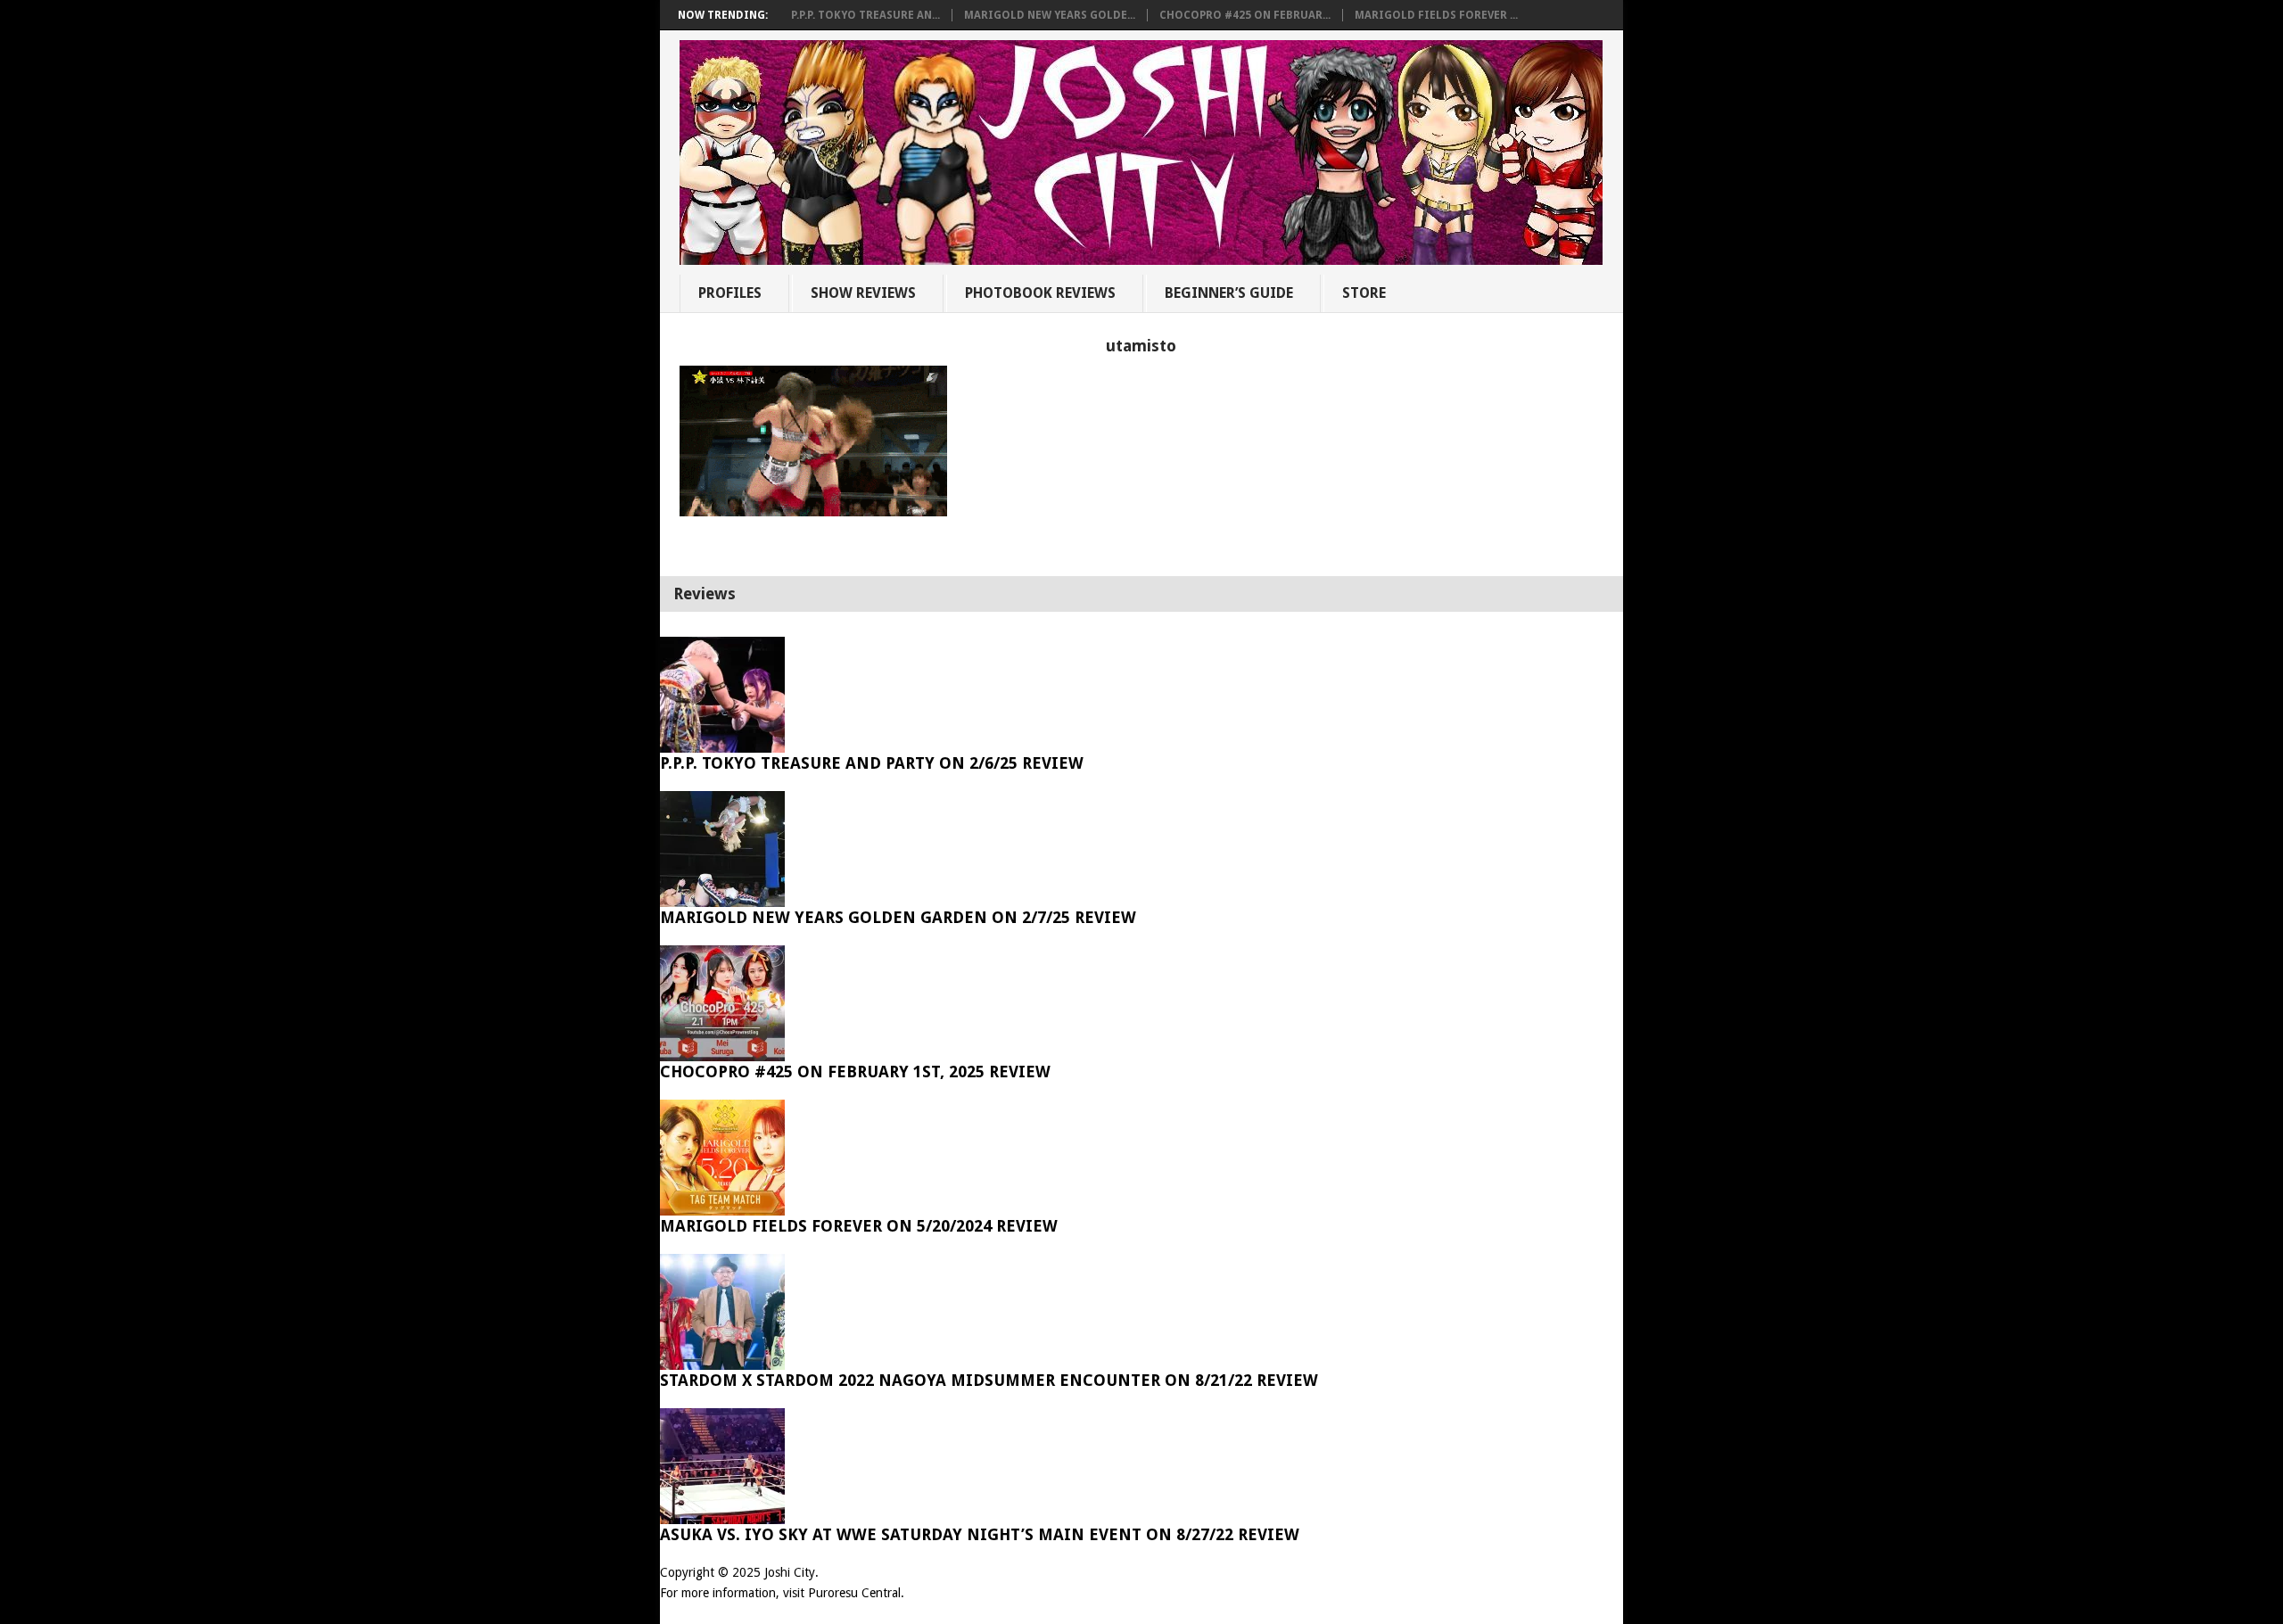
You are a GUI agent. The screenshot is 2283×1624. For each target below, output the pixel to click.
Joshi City (790, 1572)
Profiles (730, 293)
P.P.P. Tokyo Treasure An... (865, 15)
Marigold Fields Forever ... (1436, 15)
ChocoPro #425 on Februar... (1245, 15)
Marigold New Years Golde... (1050, 15)
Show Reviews (863, 293)
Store (1364, 293)
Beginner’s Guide (1229, 293)
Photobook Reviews (1040, 293)
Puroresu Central (854, 1593)
